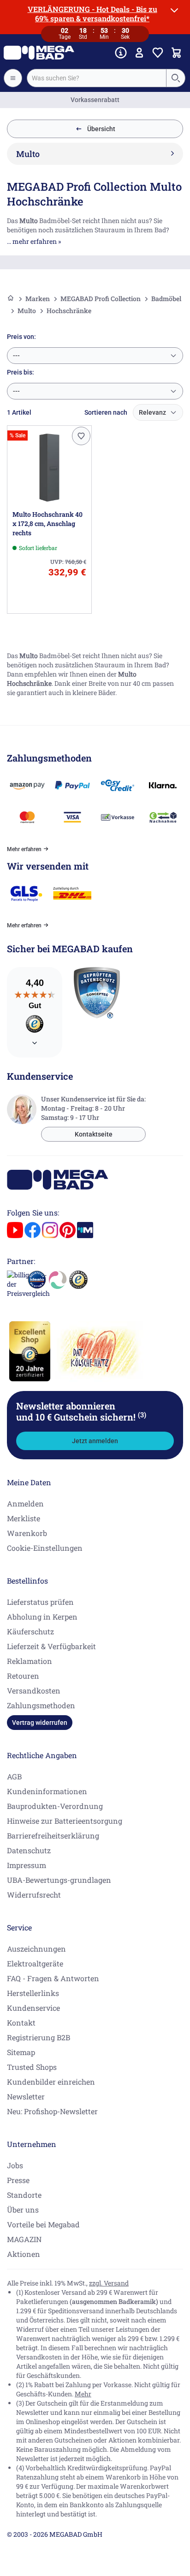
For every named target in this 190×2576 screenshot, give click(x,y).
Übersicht (101, 129)
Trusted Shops (32, 2067)
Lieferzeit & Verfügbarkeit (51, 1646)
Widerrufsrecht (34, 1895)
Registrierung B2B (39, 2037)
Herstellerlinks (33, 1993)
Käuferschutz (30, 1631)
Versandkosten (34, 1690)
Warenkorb (27, 1533)
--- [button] (16, 356)
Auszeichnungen (36, 1949)
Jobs (15, 2165)
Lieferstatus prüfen (40, 1602)
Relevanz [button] (152, 412)
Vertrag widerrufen (40, 1723)
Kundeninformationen (47, 1791)
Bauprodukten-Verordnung (55, 1806)
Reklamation (30, 1661)
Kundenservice (33, 2008)
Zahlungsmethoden (41, 1705)
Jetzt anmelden (95, 1441)
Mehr (83, 2394)
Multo (27, 311)
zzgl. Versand (109, 2283)
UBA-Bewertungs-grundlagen (59, 1880)
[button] (81, 436)
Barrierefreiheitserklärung (53, 1835)
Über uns (23, 2210)
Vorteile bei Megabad (43, 2224)
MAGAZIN (24, 2239)
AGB (14, 1776)
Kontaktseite (94, 1134)
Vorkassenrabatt (95, 100)
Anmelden (25, 1503)
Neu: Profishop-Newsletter (52, 2111)
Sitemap (21, 2052)
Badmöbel (166, 299)
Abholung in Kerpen (42, 1617)
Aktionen (24, 2254)
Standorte (24, 2195)
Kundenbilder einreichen (51, 2082)
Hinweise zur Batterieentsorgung (65, 1821)
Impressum (27, 1865)
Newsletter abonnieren (81, 1411)
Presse (18, 2180)
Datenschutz (29, 1850)
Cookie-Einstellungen (45, 1548)
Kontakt (21, 2023)
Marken (38, 299)
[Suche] (175, 78)
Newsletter (26, 2096)
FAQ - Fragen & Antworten (53, 1978)
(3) (142, 1415)
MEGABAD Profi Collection (101, 299)
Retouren (23, 1676)
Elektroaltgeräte (35, 1963)
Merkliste (24, 1518)
